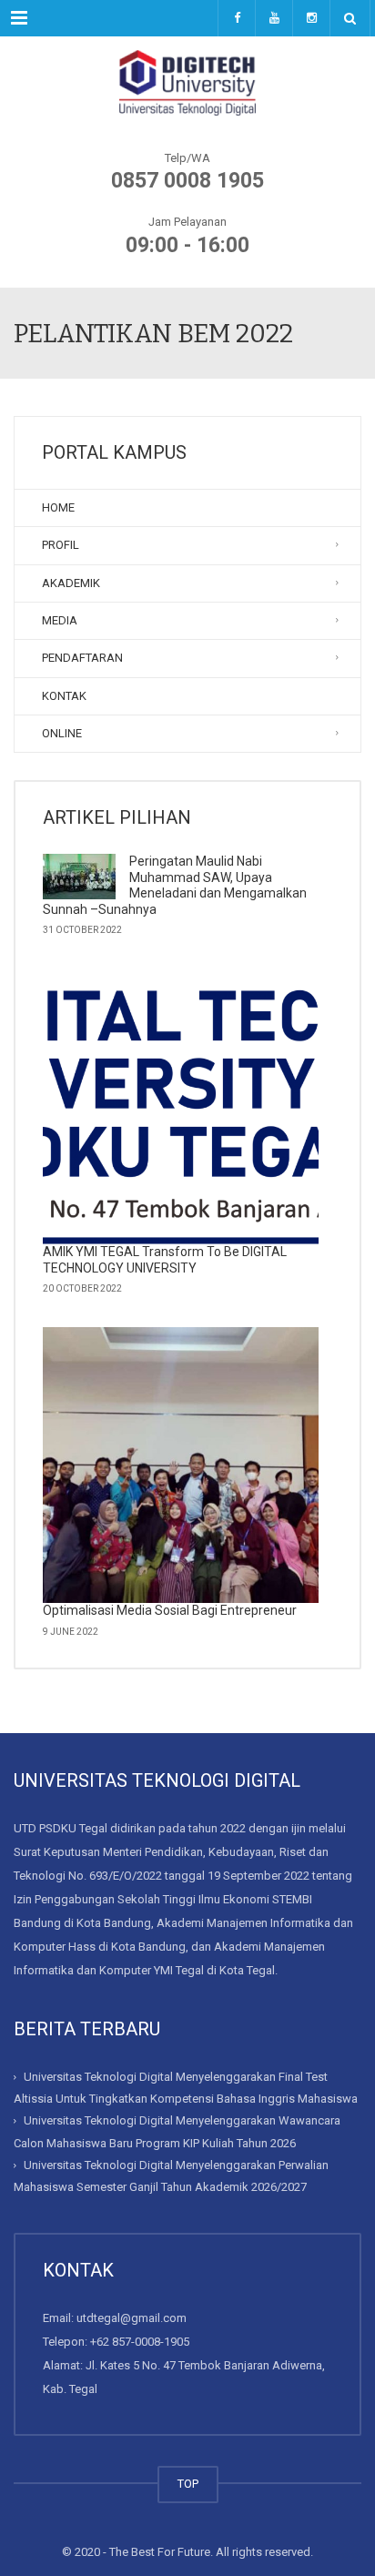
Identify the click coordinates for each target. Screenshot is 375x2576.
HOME (58, 507)
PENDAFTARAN (82, 658)
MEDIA (60, 620)
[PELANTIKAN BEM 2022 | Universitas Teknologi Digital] (187, 82)
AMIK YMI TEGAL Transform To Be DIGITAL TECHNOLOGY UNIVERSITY (165, 1260)
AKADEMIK (71, 583)
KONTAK (64, 696)
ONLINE (62, 733)
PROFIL (61, 545)
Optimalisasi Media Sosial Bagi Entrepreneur (170, 1610)
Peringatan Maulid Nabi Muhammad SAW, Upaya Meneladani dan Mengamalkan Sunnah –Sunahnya (175, 885)
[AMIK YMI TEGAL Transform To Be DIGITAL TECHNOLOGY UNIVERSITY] (181, 1106)
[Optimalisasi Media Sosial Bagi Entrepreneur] (181, 1465)
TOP (188, 2484)
